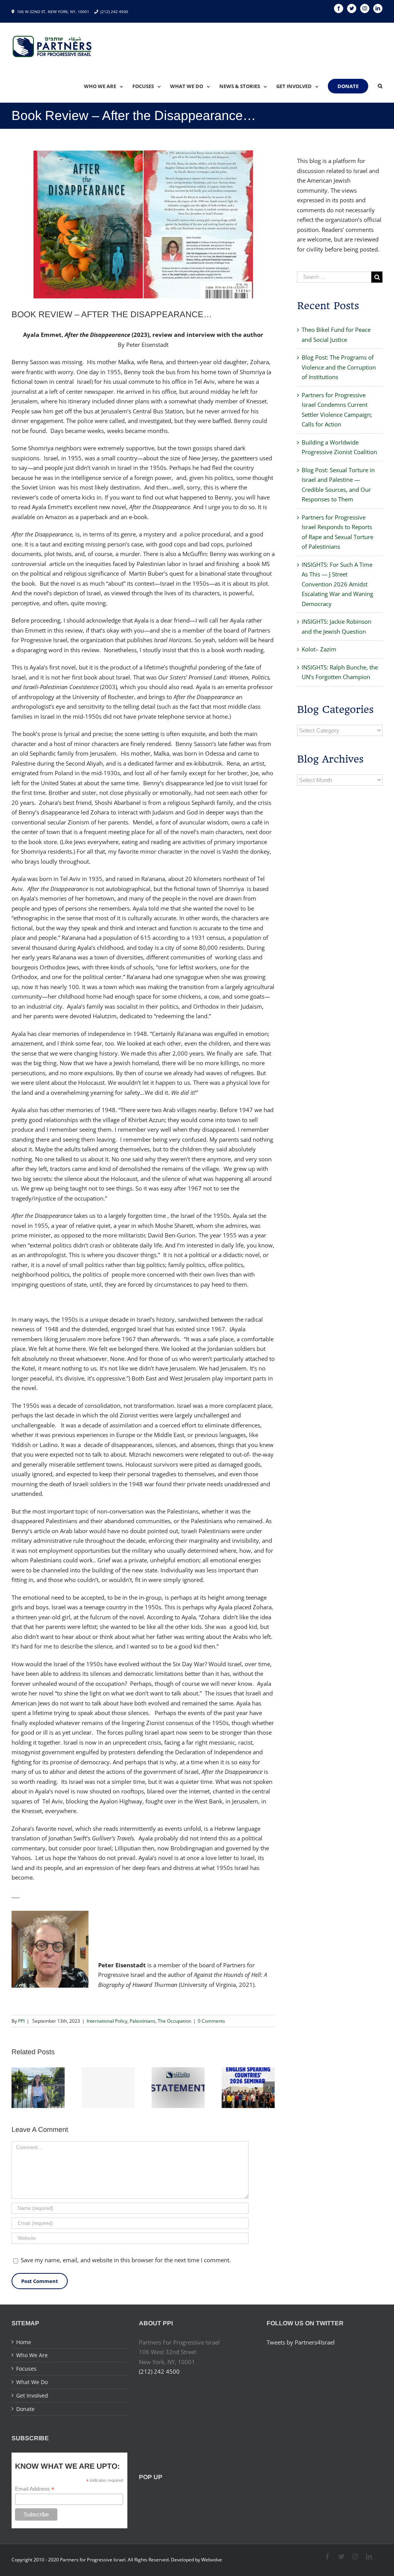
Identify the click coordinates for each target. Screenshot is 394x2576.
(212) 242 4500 (114, 12)
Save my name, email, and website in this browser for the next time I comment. (126, 2260)
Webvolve (212, 2560)
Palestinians (143, 2021)
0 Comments (211, 2021)
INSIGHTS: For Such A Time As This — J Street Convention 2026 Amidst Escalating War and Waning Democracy (337, 584)
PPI (21, 2021)
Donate (25, 2409)
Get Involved (32, 2395)
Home (24, 2342)
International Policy (107, 2021)
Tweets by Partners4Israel (301, 2342)
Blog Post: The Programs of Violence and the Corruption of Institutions (339, 367)
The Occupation (174, 2021)
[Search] (380, 86)
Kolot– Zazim (319, 649)
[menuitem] (108, 86)
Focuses (26, 2369)
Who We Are (32, 2355)
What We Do (32, 2382)
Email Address (35, 2489)
